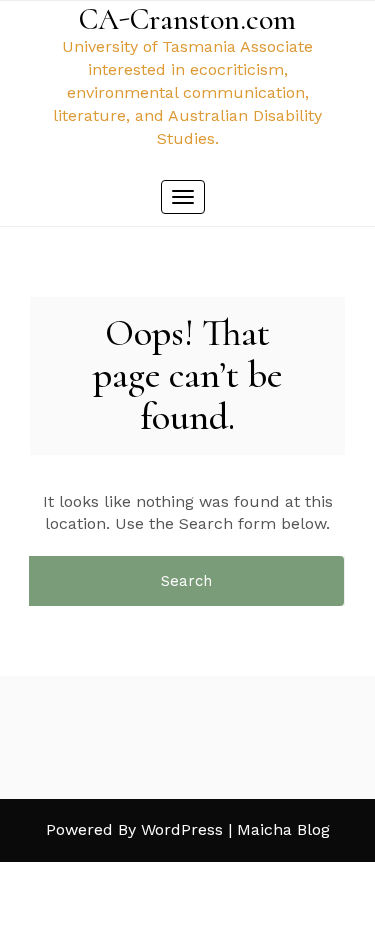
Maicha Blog (283, 829)
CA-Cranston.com (187, 19)
